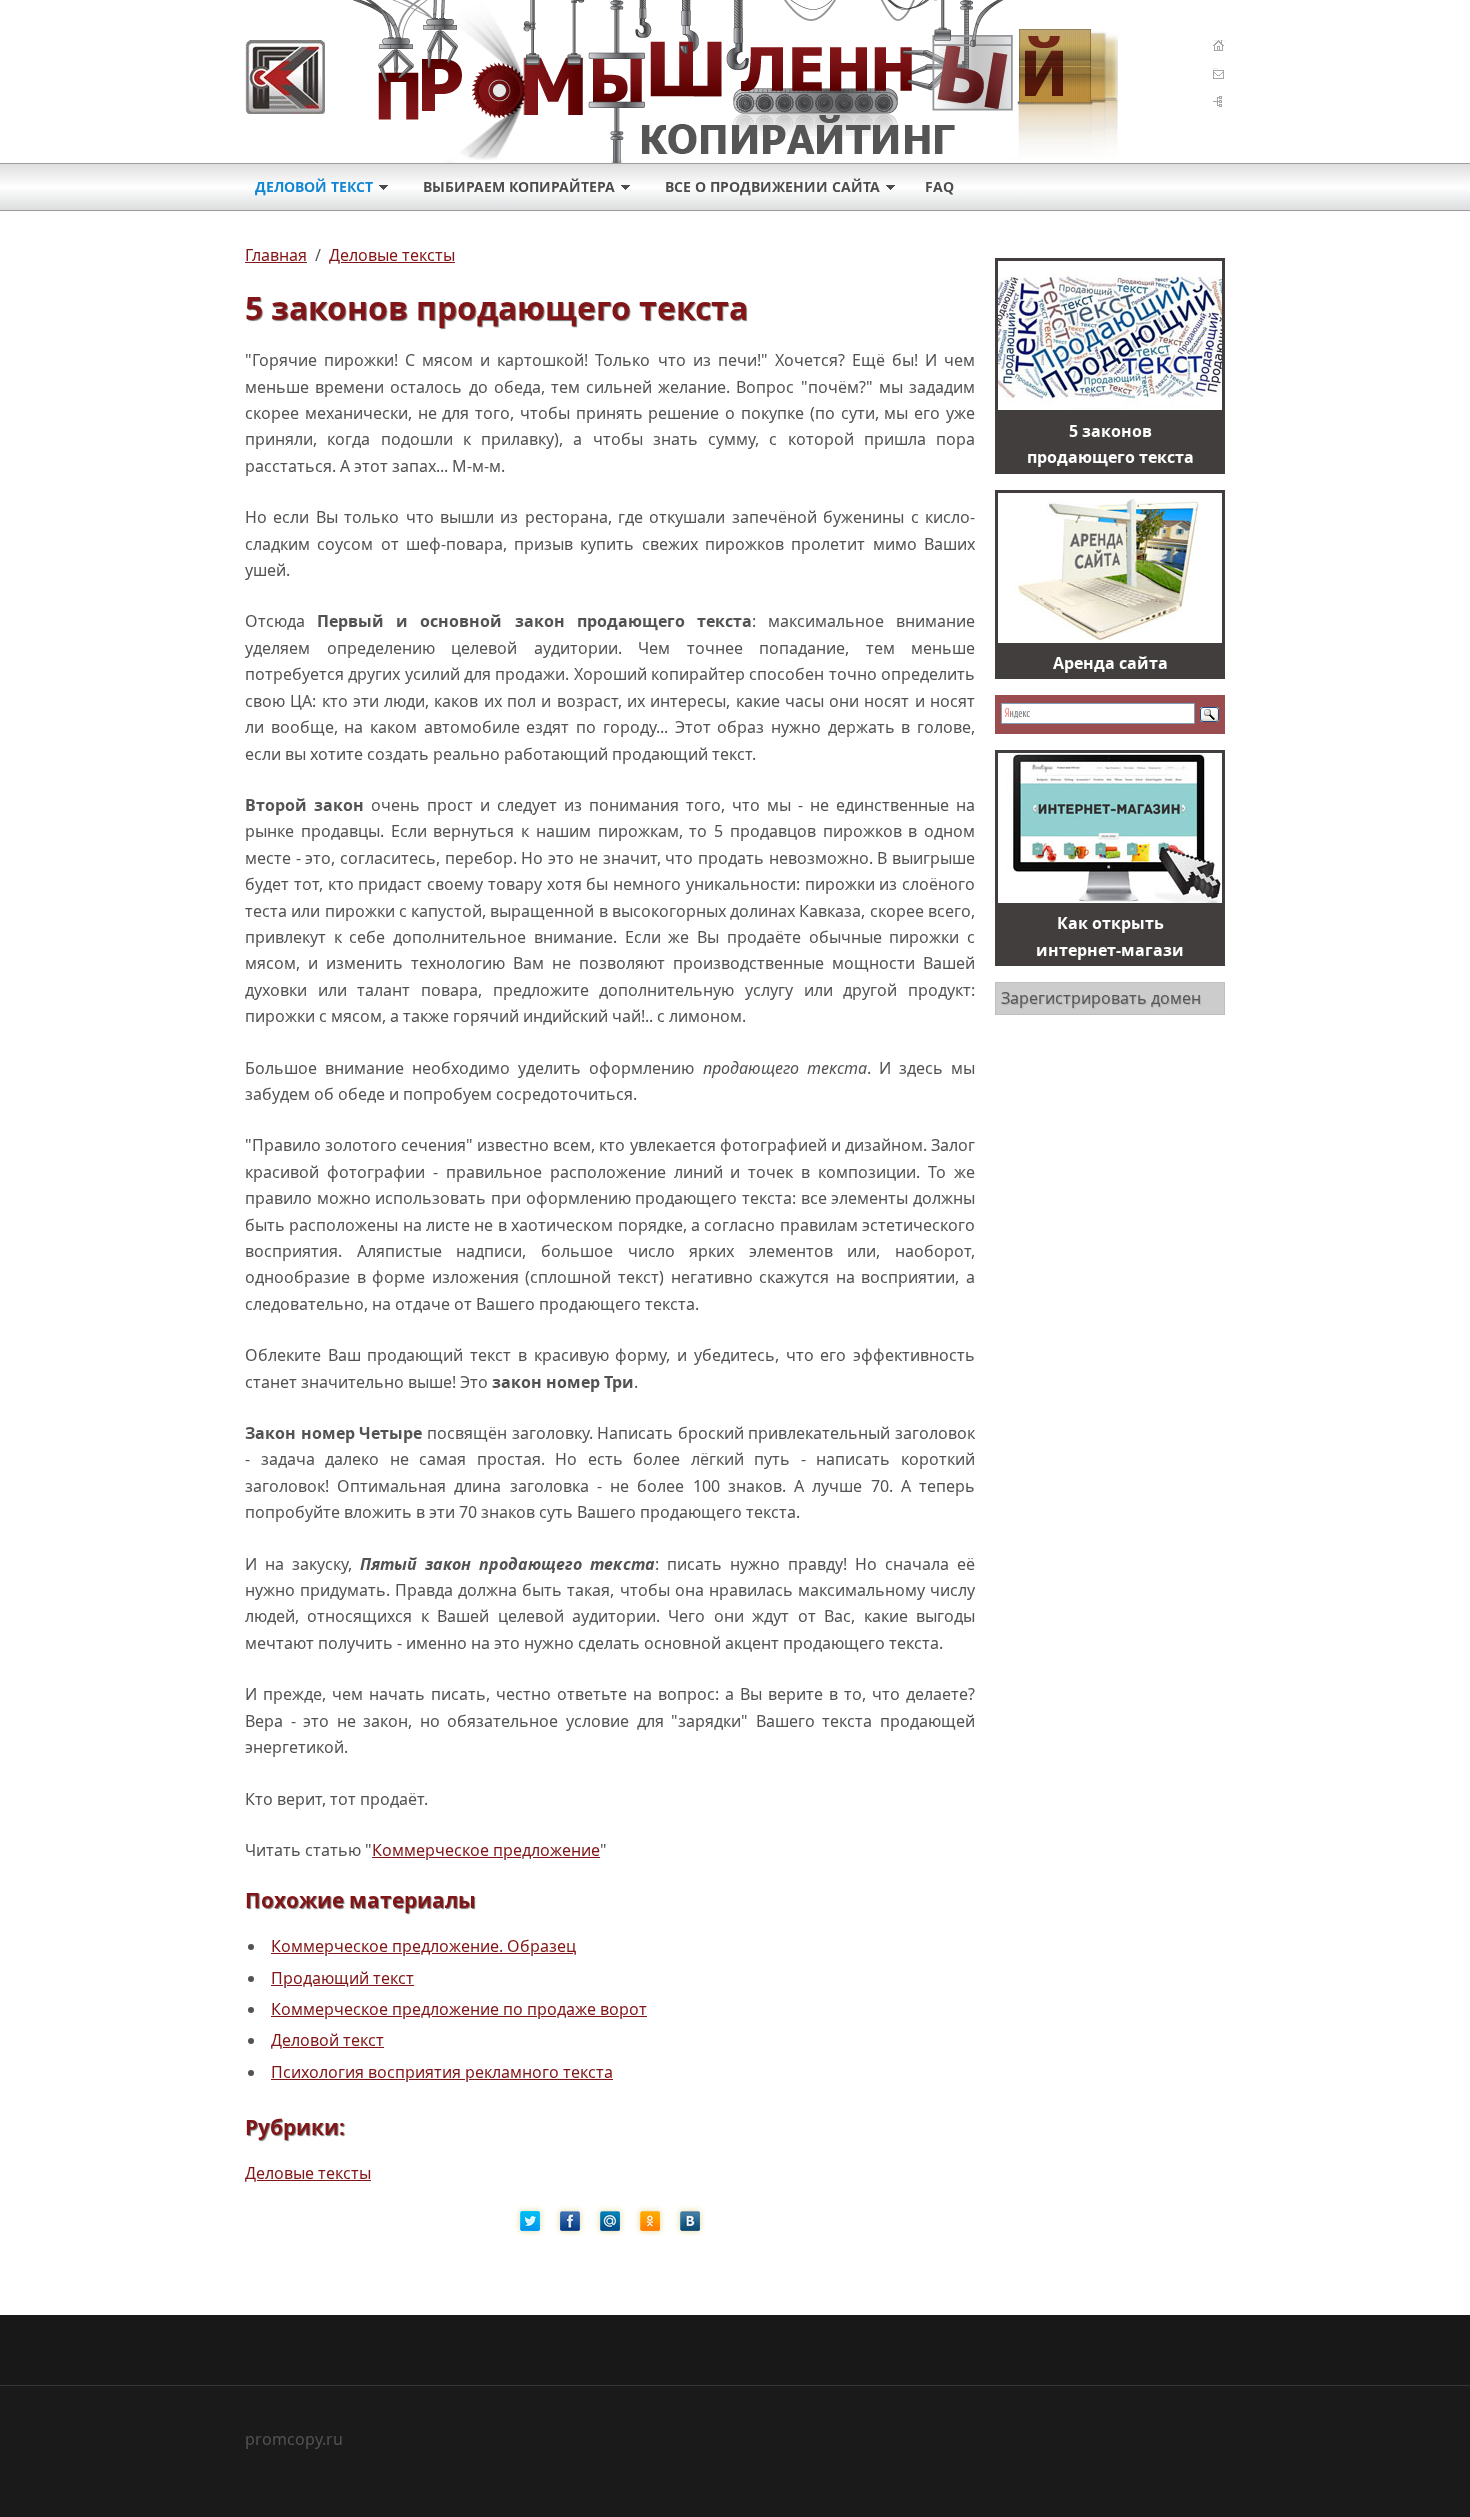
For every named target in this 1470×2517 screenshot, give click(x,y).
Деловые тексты (308, 2173)
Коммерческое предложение (486, 1850)
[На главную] (693, 77)
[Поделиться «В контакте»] (690, 2221)
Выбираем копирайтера (519, 186)
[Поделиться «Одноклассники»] (650, 2221)
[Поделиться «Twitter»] (530, 2221)
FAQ (939, 186)
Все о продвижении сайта (772, 186)
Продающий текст (342, 1978)
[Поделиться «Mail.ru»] (610, 2221)
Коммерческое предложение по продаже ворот (459, 2009)
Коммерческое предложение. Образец (423, 1946)
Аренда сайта (1110, 663)
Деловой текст (314, 186)
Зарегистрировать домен (1101, 998)
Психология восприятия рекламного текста (442, 2072)
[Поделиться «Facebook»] (570, 2221)
